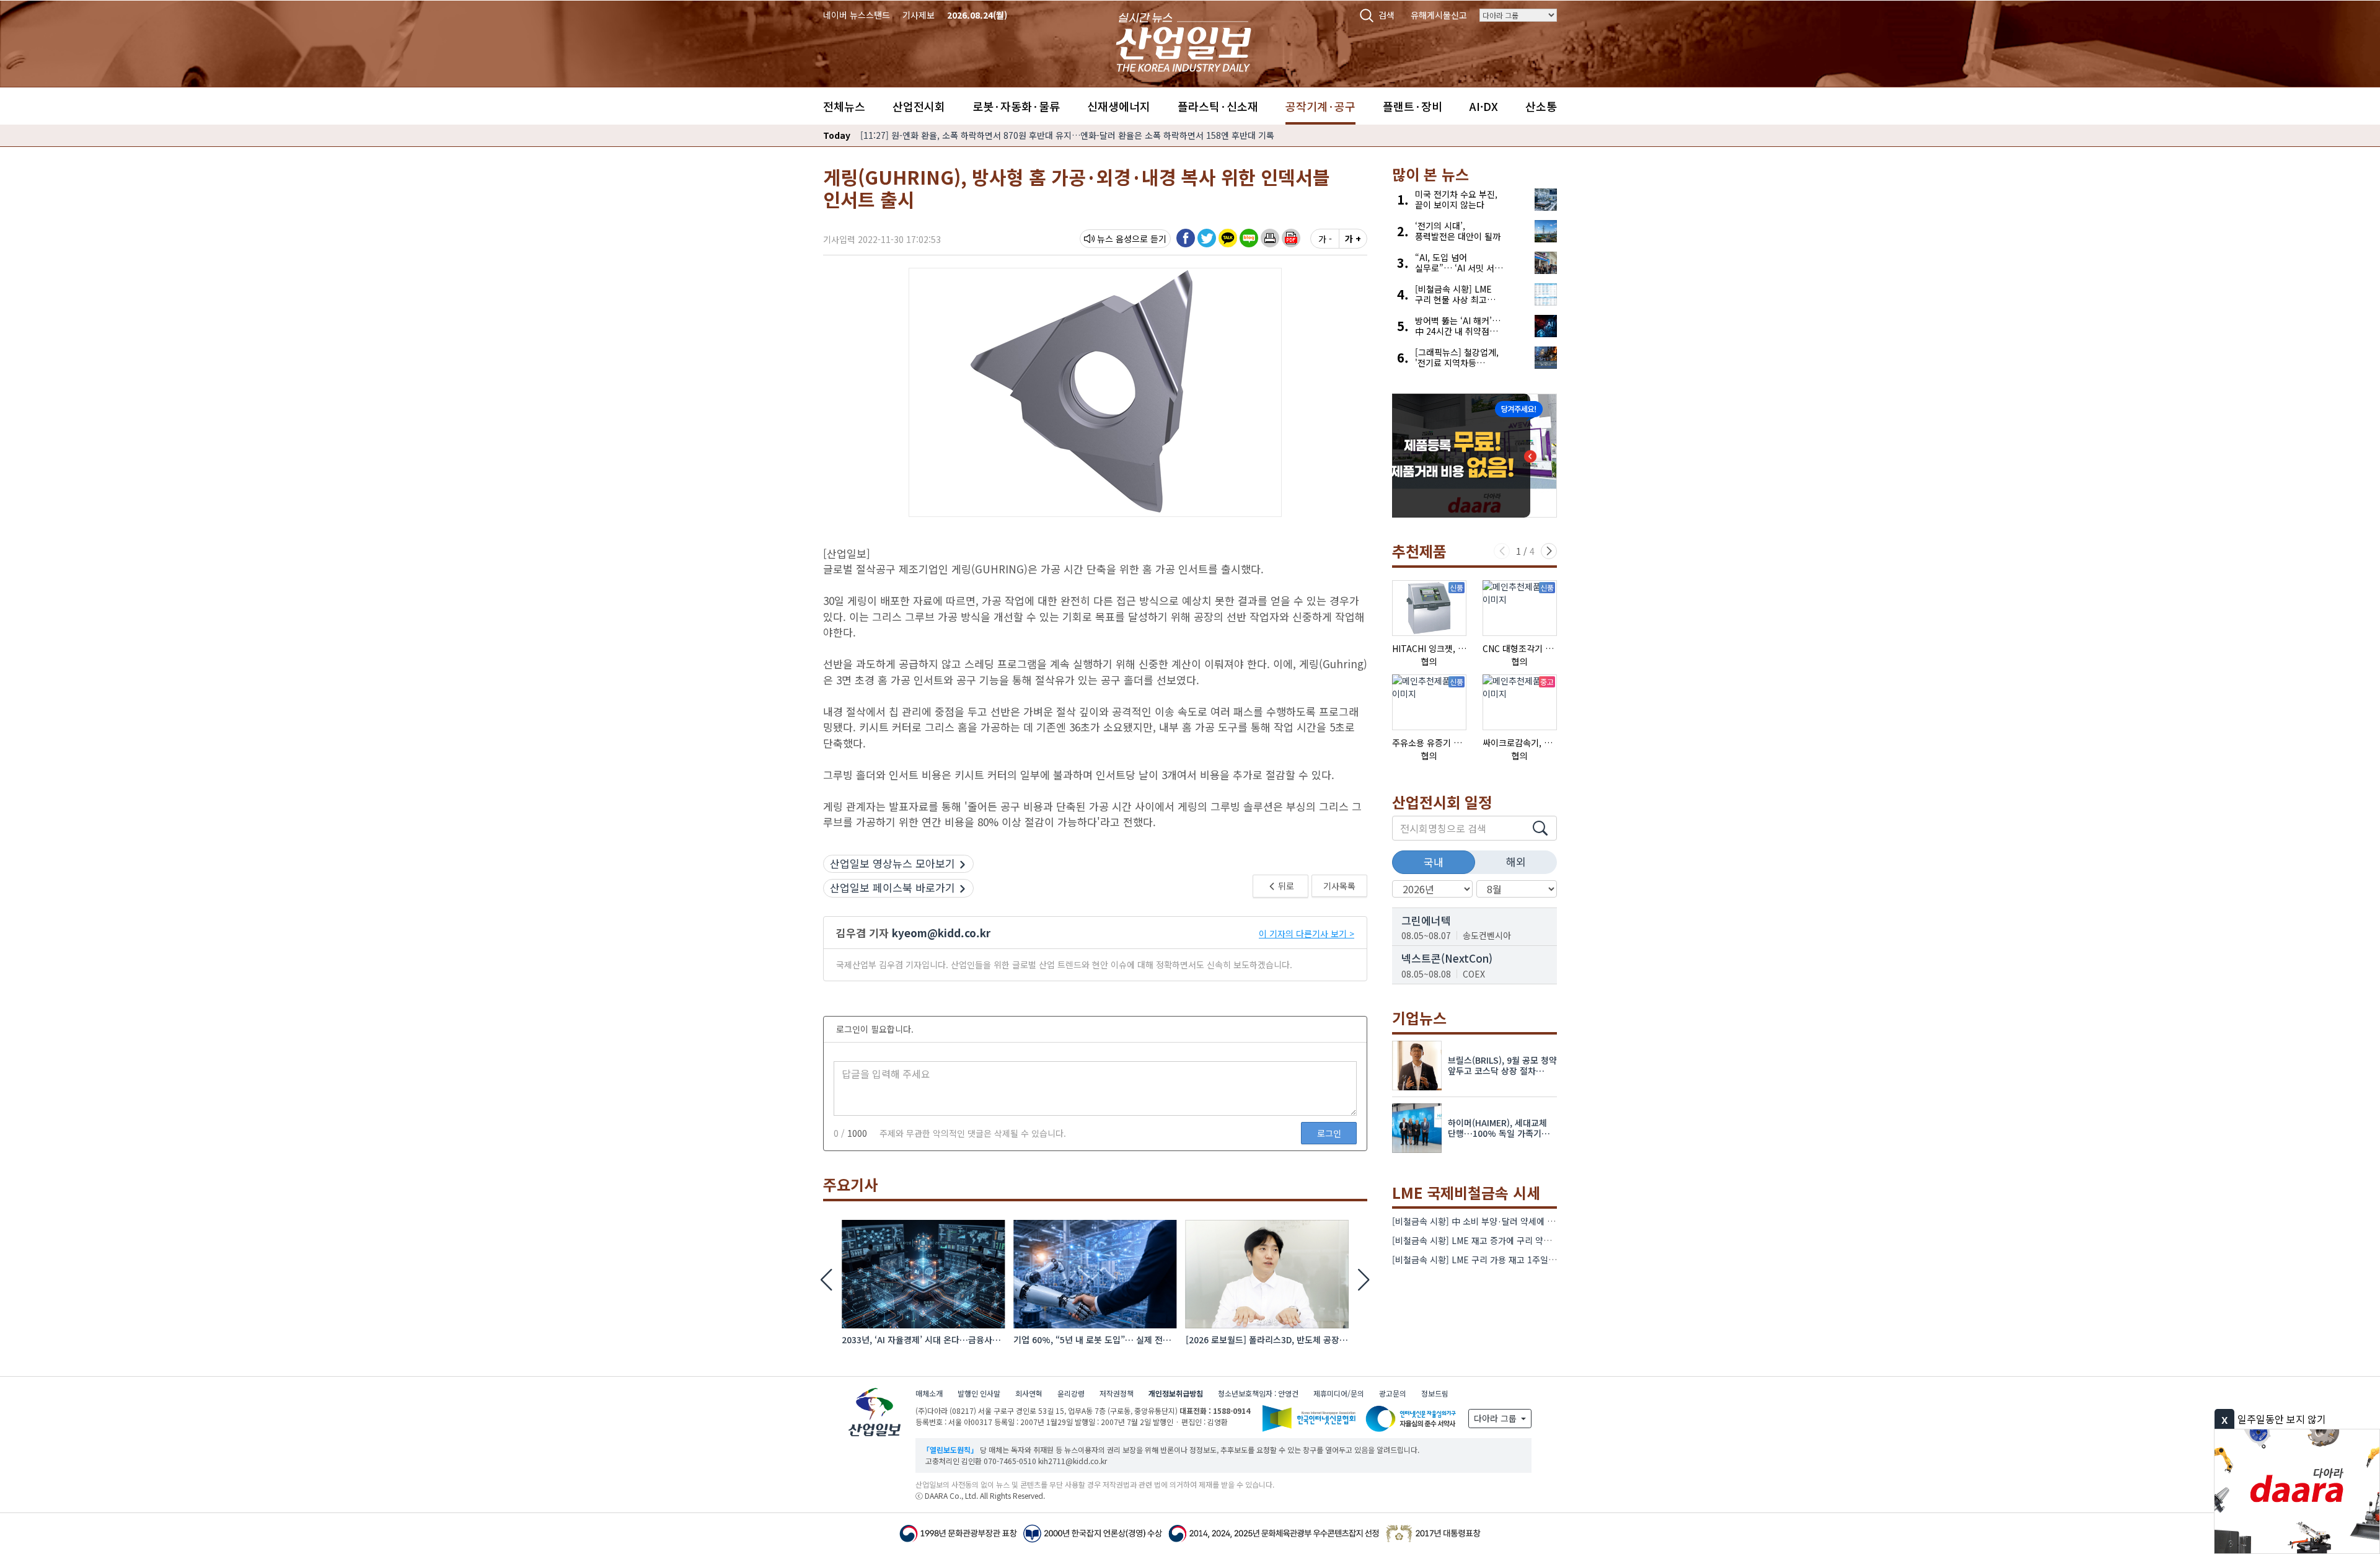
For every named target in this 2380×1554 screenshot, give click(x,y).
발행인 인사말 (979, 1393)
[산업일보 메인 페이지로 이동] (1183, 41)
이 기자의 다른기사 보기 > (1307, 934)
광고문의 (1393, 1393)
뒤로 (1285, 886)
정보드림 (1435, 1393)
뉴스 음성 (1114, 239)
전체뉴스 (844, 106)
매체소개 (929, 1393)
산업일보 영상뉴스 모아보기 (892, 863)
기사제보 (919, 15)
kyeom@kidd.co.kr (941, 933)
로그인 (1329, 1133)
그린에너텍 (1426, 920)
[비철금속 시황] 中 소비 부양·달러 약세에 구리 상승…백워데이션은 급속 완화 (1534, 1221)
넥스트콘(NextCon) (1447, 958)
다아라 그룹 (1496, 1418)
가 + (1353, 239)
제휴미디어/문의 (1339, 1393)
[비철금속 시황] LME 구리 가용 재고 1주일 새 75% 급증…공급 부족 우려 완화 (1536, 1260)
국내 (1434, 862)
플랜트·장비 (1413, 106)
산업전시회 (919, 106)
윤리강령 (1071, 1393)
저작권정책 (1117, 1393)
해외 (1516, 861)
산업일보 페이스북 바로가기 (892, 887)
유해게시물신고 (1439, 15)
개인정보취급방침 (1176, 1393)
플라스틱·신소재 (1218, 106)
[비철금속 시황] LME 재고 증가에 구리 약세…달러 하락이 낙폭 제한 (1516, 1240)
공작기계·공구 (1320, 106)
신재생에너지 (1119, 106)
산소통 (1541, 106)
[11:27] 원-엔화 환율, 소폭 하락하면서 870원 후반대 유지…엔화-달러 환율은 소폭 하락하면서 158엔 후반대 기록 (1067, 135)
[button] (1270, 238)
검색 (1386, 15)
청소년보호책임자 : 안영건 (1258, 1393)
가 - (1325, 239)
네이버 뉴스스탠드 (857, 15)
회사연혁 (1029, 1393)
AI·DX (1484, 106)
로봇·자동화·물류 (1016, 106)
